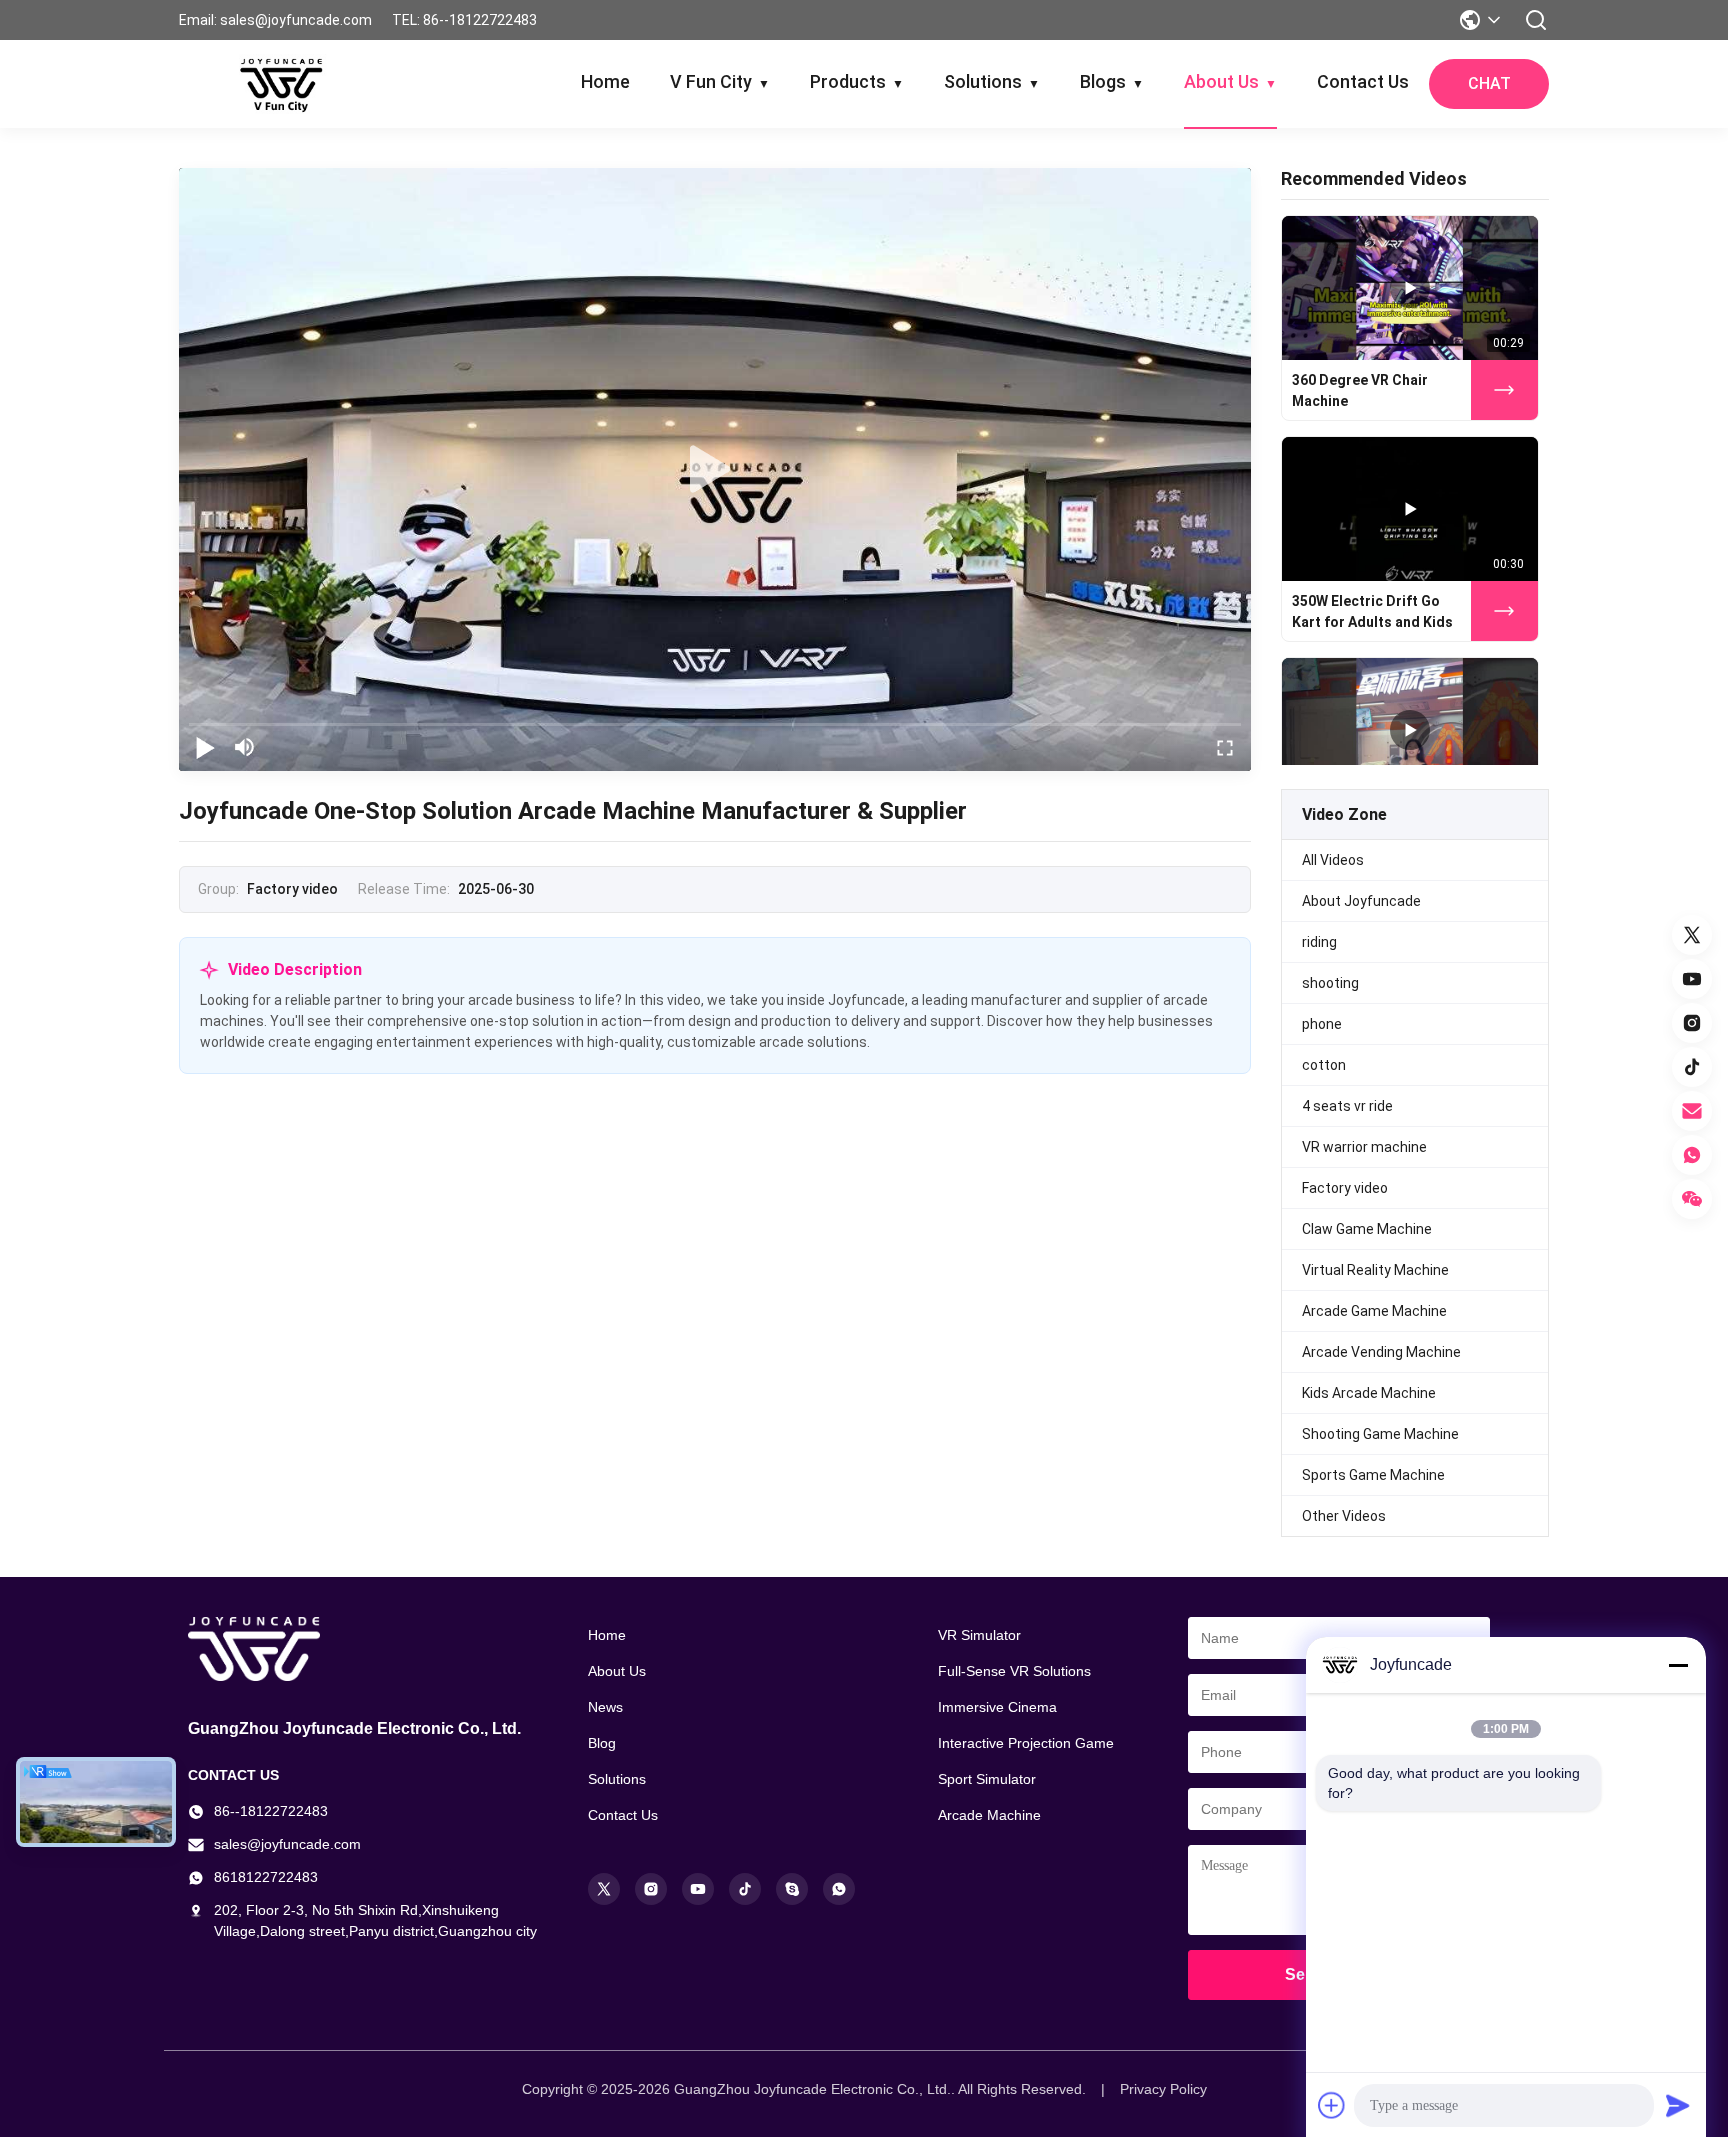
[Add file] (1332, 2105)
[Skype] (792, 1889)
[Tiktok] (745, 1889)
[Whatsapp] (839, 1889)
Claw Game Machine (1367, 1229)
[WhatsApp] (1692, 1155)
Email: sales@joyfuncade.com (275, 20)
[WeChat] (1692, 1199)
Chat (1489, 83)
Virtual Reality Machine (1375, 1270)
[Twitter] (1692, 935)
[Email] (1692, 1111)
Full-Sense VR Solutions (1014, 1671)
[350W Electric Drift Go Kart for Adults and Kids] (1410, 509)
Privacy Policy (1163, 2089)
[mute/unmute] (245, 747)
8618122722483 (266, 1877)
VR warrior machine (1364, 1147)
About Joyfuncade (1361, 901)
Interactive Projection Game (1026, 1743)
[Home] (364, 1649)
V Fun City (720, 81)
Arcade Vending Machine (1381, 1352)
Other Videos (1344, 1516)
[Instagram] (1692, 1023)
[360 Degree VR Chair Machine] (1410, 288)
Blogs (1112, 81)
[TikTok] (1692, 1067)
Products (857, 81)
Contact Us (1363, 81)
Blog (602, 1743)
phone (1322, 1024)
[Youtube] (698, 1889)
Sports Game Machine (1373, 1475)
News (605, 1707)
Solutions (992, 81)
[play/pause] (205, 747)
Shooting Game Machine (1380, 1434)
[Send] (1678, 2105)
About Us (1230, 81)
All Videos (1333, 860)
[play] (715, 470)
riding (1319, 942)
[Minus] (1678, 1665)
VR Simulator (979, 1635)
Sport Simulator (987, 1779)
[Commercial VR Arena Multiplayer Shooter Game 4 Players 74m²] (1410, 730)
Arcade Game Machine (1374, 1311)
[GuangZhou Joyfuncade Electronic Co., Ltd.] (281, 84)
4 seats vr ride (1347, 1106)
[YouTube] (1692, 979)
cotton (1324, 1065)
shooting (1330, 983)
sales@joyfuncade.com (287, 1844)
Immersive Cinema (997, 1707)
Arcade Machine (989, 1815)
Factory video (1345, 1188)
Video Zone (1344, 814)
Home (605, 81)
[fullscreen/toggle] (1225, 747)
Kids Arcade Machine (1369, 1393)
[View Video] (1504, 390)
